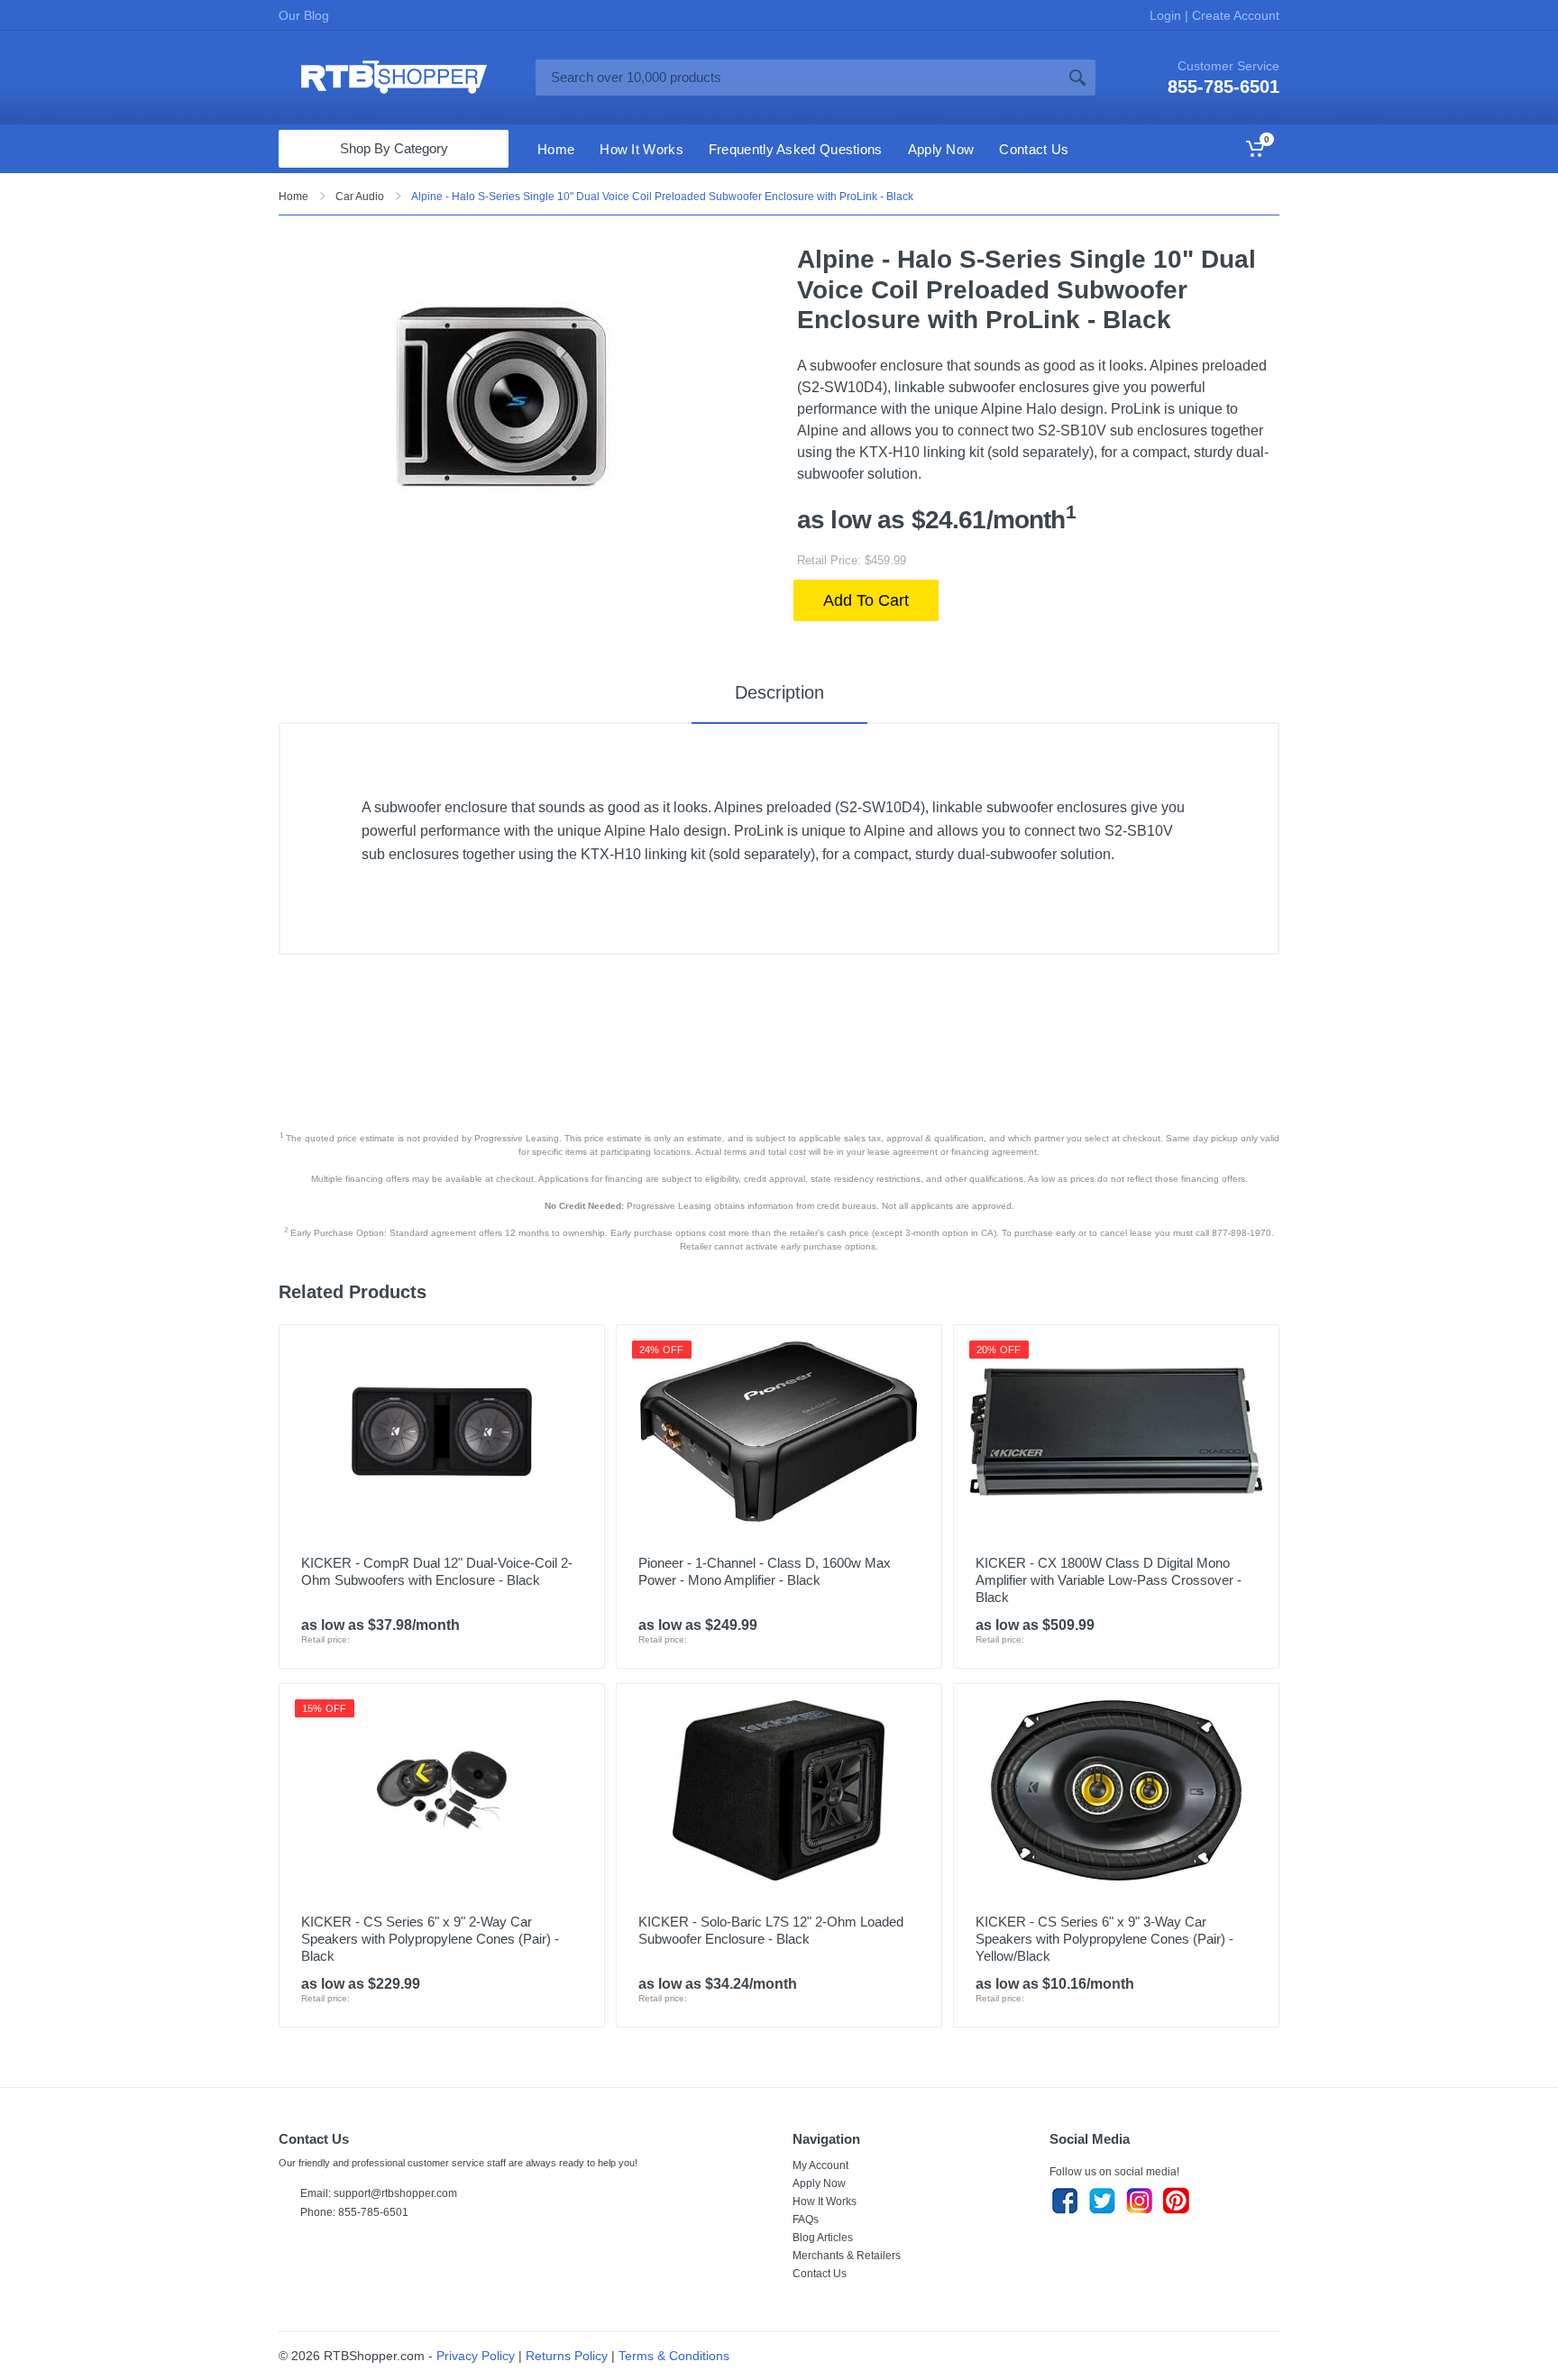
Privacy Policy (476, 2356)
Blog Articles (823, 2238)
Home (293, 197)
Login (1167, 15)
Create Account (1234, 15)
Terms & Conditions (674, 2356)
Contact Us (820, 2274)
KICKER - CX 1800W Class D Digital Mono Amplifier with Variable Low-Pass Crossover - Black (1109, 1580)
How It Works (825, 2201)
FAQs (806, 2220)
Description (779, 692)
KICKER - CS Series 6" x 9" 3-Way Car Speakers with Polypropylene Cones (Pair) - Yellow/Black (1104, 1939)
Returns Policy (567, 2356)
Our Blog (304, 15)
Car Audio (360, 197)
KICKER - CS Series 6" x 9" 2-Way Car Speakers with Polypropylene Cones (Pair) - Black (430, 1939)
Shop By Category (394, 148)
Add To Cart (866, 600)
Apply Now (819, 2183)
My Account (820, 2165)
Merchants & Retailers (847, 2256)
